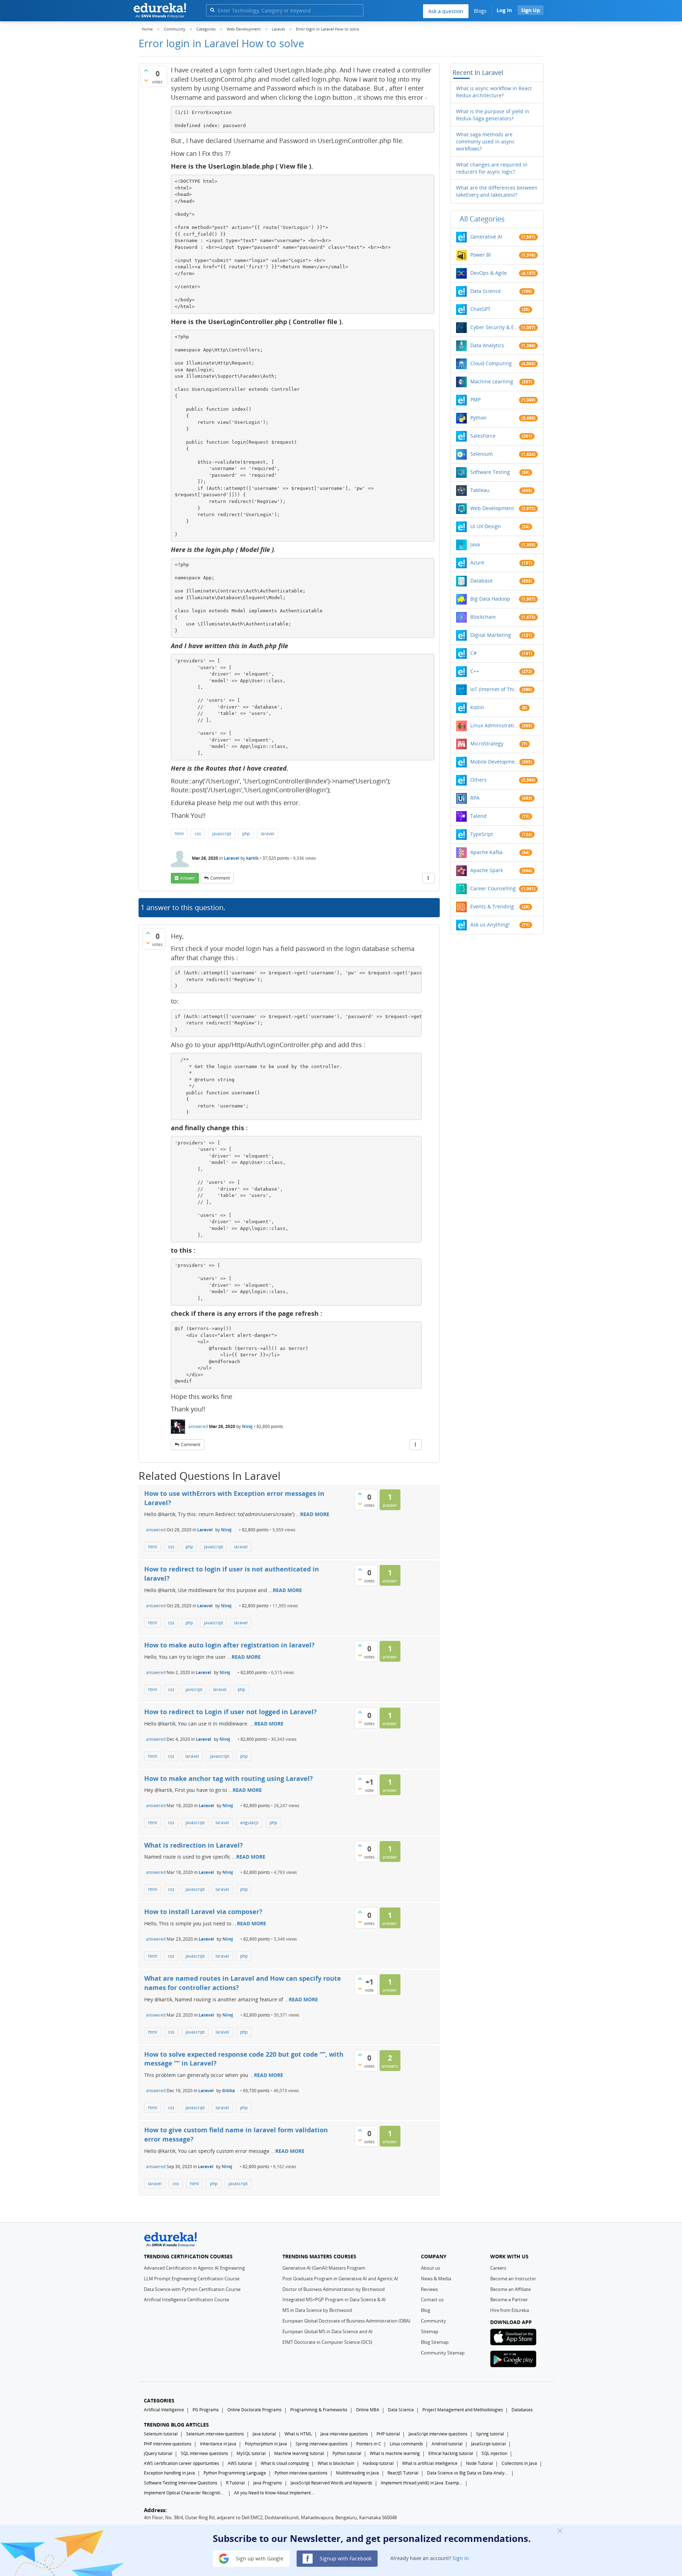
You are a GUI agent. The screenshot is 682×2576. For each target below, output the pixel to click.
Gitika (228, 2091)
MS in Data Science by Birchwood (317, 2310)
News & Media (436, 2279)
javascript (222, 834)
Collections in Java (519, 2463)
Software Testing (490, 472)
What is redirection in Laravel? (194, 1845)
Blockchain (483, 617)
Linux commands (406, 2444)
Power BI (481, 255)
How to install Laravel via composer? (203, 1912)
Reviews (429, 2289)
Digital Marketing (491, 635)
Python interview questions (301, 2473)
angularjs (249, 1823)
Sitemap (430, 2331)
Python (478, 418)
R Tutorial (235, 2483)
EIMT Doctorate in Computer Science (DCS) (327, 2342)
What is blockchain (336, 2463)
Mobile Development (495, 762)
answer (188, 878)
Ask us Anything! (490, 925)
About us (431, 2268)
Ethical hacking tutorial (451, 2453)
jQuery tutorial (158, 2453)
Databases (522, 2410)
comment (220, 878)
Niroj (247, 1426)
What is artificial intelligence (430, 2463)
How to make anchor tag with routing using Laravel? (229, 1778)
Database (481, 581)
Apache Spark (487, 870)
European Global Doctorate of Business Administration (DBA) (346, 2321)
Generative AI (486, 237)
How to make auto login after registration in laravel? (229, 1645)
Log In (504, 10)
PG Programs (206, 2410)
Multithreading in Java (358, 2473)
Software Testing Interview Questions (181, 2483)
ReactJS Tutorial (403, 2473)
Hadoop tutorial (378, 2463)
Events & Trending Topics (495, 906)
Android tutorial (447, 2444)
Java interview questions (344, 2434)
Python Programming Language (235, 2473)
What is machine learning (395, 2453)
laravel (267, 834)
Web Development (492, 508)
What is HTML (298, 2434)
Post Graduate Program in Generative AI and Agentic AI (340, 2279)
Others (478, 780)
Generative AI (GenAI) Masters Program (324, 2268)
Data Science (486, 291)
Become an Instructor (513, 2279)
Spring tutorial (490, 2434)
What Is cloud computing (285, 2463)
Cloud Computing (491, 363)
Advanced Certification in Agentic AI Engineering (194, 2268)
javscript (194, 1689)
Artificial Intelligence (164, 2410)
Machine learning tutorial (299, 2453)
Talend (478, 816)
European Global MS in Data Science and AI (328, 2331)
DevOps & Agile (489, 273)
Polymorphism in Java (266, 2444)
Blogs (480, 11)
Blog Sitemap (435, 2342)
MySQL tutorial (251, 2453)
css (198, 834)
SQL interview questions (204, 2453)
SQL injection (494, 2453)
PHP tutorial (388, 2434)
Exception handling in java (169, 2473)
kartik (252, 858)
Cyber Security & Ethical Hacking (495, 327)
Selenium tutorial (161, 2434)
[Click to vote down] (146, 80)
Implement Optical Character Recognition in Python (185, 2493)
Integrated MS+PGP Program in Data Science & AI (334, 2299)
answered (198, 1426)
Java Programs (268, 2483)
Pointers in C (369, 2444)
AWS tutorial (240, 2463)
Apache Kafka (486, 852)
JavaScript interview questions (438, 2434)
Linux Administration (495, 725)
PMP (475, 400)
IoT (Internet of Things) (495, 689)
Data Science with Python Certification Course (192, 2289)
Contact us (432, 2299)
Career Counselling (493, 888)
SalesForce (483, 436)
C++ (475, 671)
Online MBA (368, 2410)
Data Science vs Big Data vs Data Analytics (468, 2473)
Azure (477, 562)
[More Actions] (428, 878)
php (246, 834)
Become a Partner (509, 2299)
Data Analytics (487, 345)
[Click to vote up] (146, 70)
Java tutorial (264, 2434)
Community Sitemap (443, 2353)
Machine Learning (492, 381)
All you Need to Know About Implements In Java (275, 2493)
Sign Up (531, 10)
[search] (212, 10)
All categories (482, 219)
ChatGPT (480, 309)
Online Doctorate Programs (255, 2410)
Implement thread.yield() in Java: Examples (422, 2483)
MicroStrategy (487, 743)
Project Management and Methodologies (463, 2410)
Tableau (480, 490)
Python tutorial (347, 2453)
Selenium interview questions (215, 2434)
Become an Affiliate (510, 2289)
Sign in (461, 2558)
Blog (426, 2310)
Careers (498, 2268)
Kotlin (477, 707)
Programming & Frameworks (319, 2410)
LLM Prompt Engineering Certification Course (192, 2279)
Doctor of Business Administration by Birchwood (334, 2289)
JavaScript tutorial (488, 2444)
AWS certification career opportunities (182, 2463)
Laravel (232, 858)
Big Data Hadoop (490, 599)
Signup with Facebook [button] (345, 2558)
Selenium (481, 454)
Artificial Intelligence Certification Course (186, 2299)
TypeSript (482, 834)
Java (475, 544)
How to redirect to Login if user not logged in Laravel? (231, 1712)
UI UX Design (486, 526)
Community (434, 2321)
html (179, 834)
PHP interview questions (168, 2444)
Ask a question (446, 11)
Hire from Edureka (510, 2310)
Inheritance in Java (218, 2444)
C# (473, 653)
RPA (475, 798)
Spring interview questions (322, 2444)
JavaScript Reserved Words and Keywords (331, 2483)
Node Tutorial (480, 2463)
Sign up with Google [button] (259, 2558)
